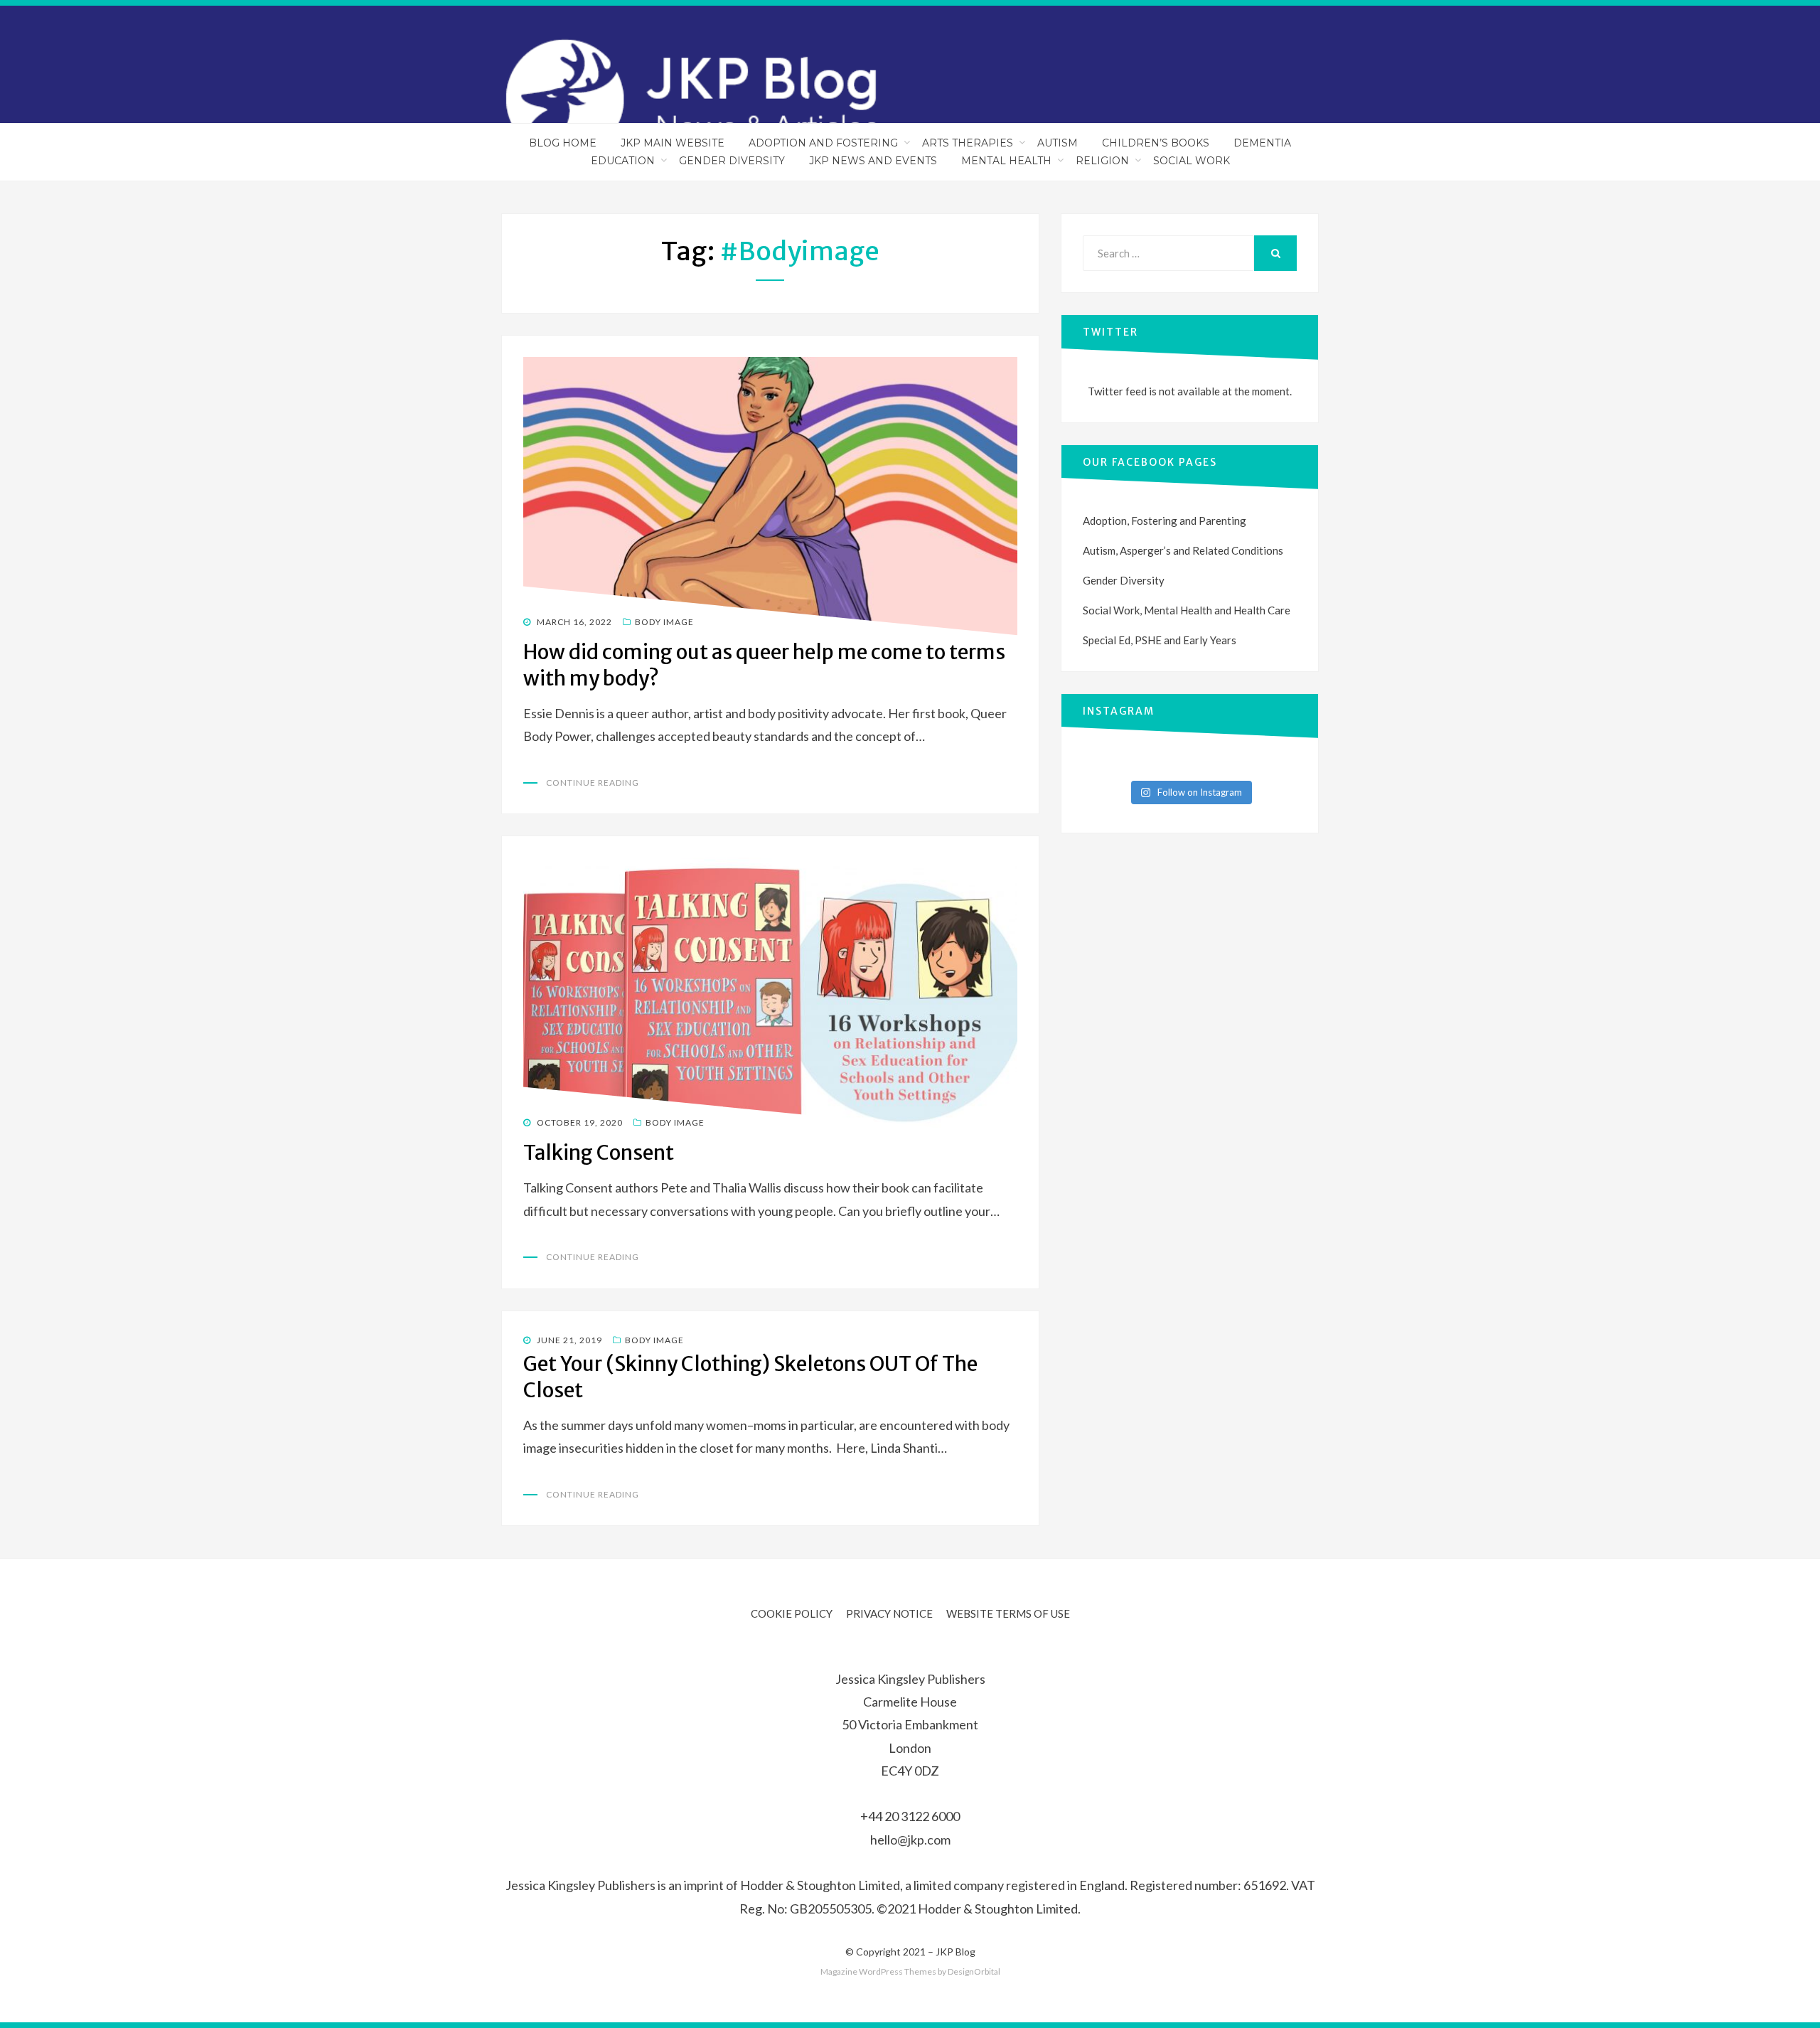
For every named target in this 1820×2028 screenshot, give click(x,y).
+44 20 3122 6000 (910, 1816)
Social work (1192, 161)
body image (664, 622)
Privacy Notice (889, 1613)
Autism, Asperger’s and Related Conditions (1183, 550)
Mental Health (1006, 161)
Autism (1058, 143)
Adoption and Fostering (823, 143)
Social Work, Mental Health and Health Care (1187, 610)
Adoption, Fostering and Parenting (1165, 521)
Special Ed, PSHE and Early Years (1160, 640)
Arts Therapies (968, 143)
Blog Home (563, 143)
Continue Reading (593, 783)
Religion (1102, 161)
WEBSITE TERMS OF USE (1008, 1613)
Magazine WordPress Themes (878, 1971)
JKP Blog (955, 1952)
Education (623, 161)
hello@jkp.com (910, 1840)
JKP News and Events (873, 161)
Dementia (1262, 143)
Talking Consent (599, 1153)
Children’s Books (1156, 143)
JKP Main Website (673, 143)
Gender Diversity (732, 161)
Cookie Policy (792, 1613)
